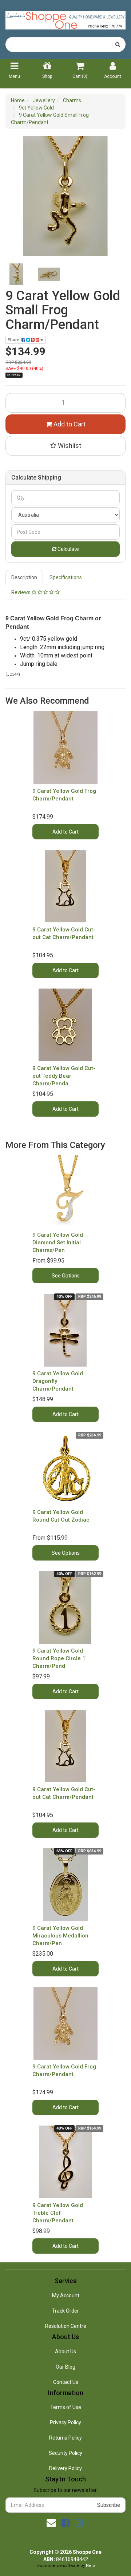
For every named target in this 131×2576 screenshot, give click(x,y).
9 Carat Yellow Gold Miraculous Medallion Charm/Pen (60, 1936)
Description (24, 577)
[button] (65, 446)
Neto (90, 2566)
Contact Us (66, 2382)
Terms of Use (66, 2407)
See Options (66, 1276)
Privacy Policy (65, 2422)
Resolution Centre (66, 2326)
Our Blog (65, 2367)
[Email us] (51, 2523)
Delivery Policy (65, 2468)
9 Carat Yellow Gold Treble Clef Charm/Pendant (58, 2213)
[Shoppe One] (65, 18)
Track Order (65, 2311)
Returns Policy (65, 2438)
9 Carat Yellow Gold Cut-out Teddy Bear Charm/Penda (64, 1076)
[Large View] (16, 274)
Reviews (21, 592)
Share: (15, 340)
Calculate (68, 549)
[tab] (25, 577)
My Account (66, 2295)
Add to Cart (69, 424)
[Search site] (118, 44)
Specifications (66, 577)
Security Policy (65, 2453)
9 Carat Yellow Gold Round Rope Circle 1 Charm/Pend (59, 1658)
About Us (65, 2352)
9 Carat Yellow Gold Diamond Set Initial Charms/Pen (58, 1243)
